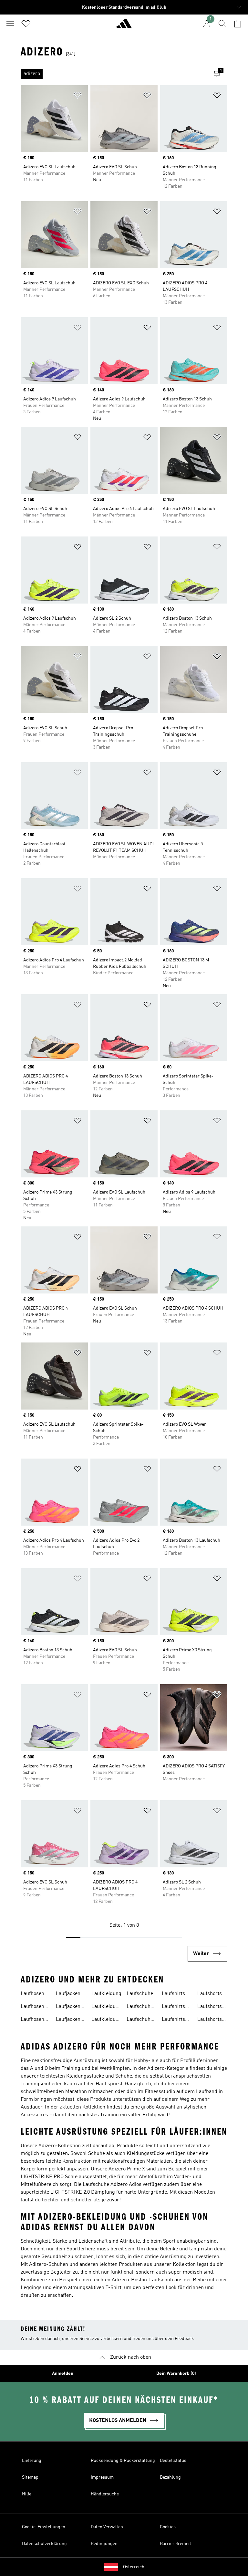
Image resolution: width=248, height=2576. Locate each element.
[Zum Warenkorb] (238, 24)
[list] (114, 74)
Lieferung (32, 2461)
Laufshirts (173, 1994)
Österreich (134, 2567)
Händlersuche (105, 2494)
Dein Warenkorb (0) (176, 2374)
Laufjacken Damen (68, 2007)
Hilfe (27, 2494)
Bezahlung (170, 2477)
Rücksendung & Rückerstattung (123, 2461)
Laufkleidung (106, 1994)
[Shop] (124, 26)
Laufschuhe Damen (140, 2007)
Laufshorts (210, 1994)
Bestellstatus (173, 2461)
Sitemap (30, 2477)
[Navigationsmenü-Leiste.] (10, 24)
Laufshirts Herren (173, 2020)
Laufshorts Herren (210, 2020)
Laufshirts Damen (173, 2007)
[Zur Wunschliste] (26, 24)
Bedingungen (104, 2544)
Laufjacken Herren (68, 2020)
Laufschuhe (140, 1994)
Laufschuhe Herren (140, 2020)
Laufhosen (32, 1994)
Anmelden (63, 2374)
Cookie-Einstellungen (44, 2527)
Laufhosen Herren (32, 2020)
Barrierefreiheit (176, 2544)
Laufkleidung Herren (106, 2020)
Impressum (102, 2477)
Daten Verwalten (107, 2527)
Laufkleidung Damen (106, 2007)
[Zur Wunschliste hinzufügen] (77, 97)
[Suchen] (222, 24)
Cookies (168, 2527)
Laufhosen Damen (32, 2007)
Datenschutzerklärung (44, 2544)
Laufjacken (68, 1994)
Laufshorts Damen (210, 2007)
